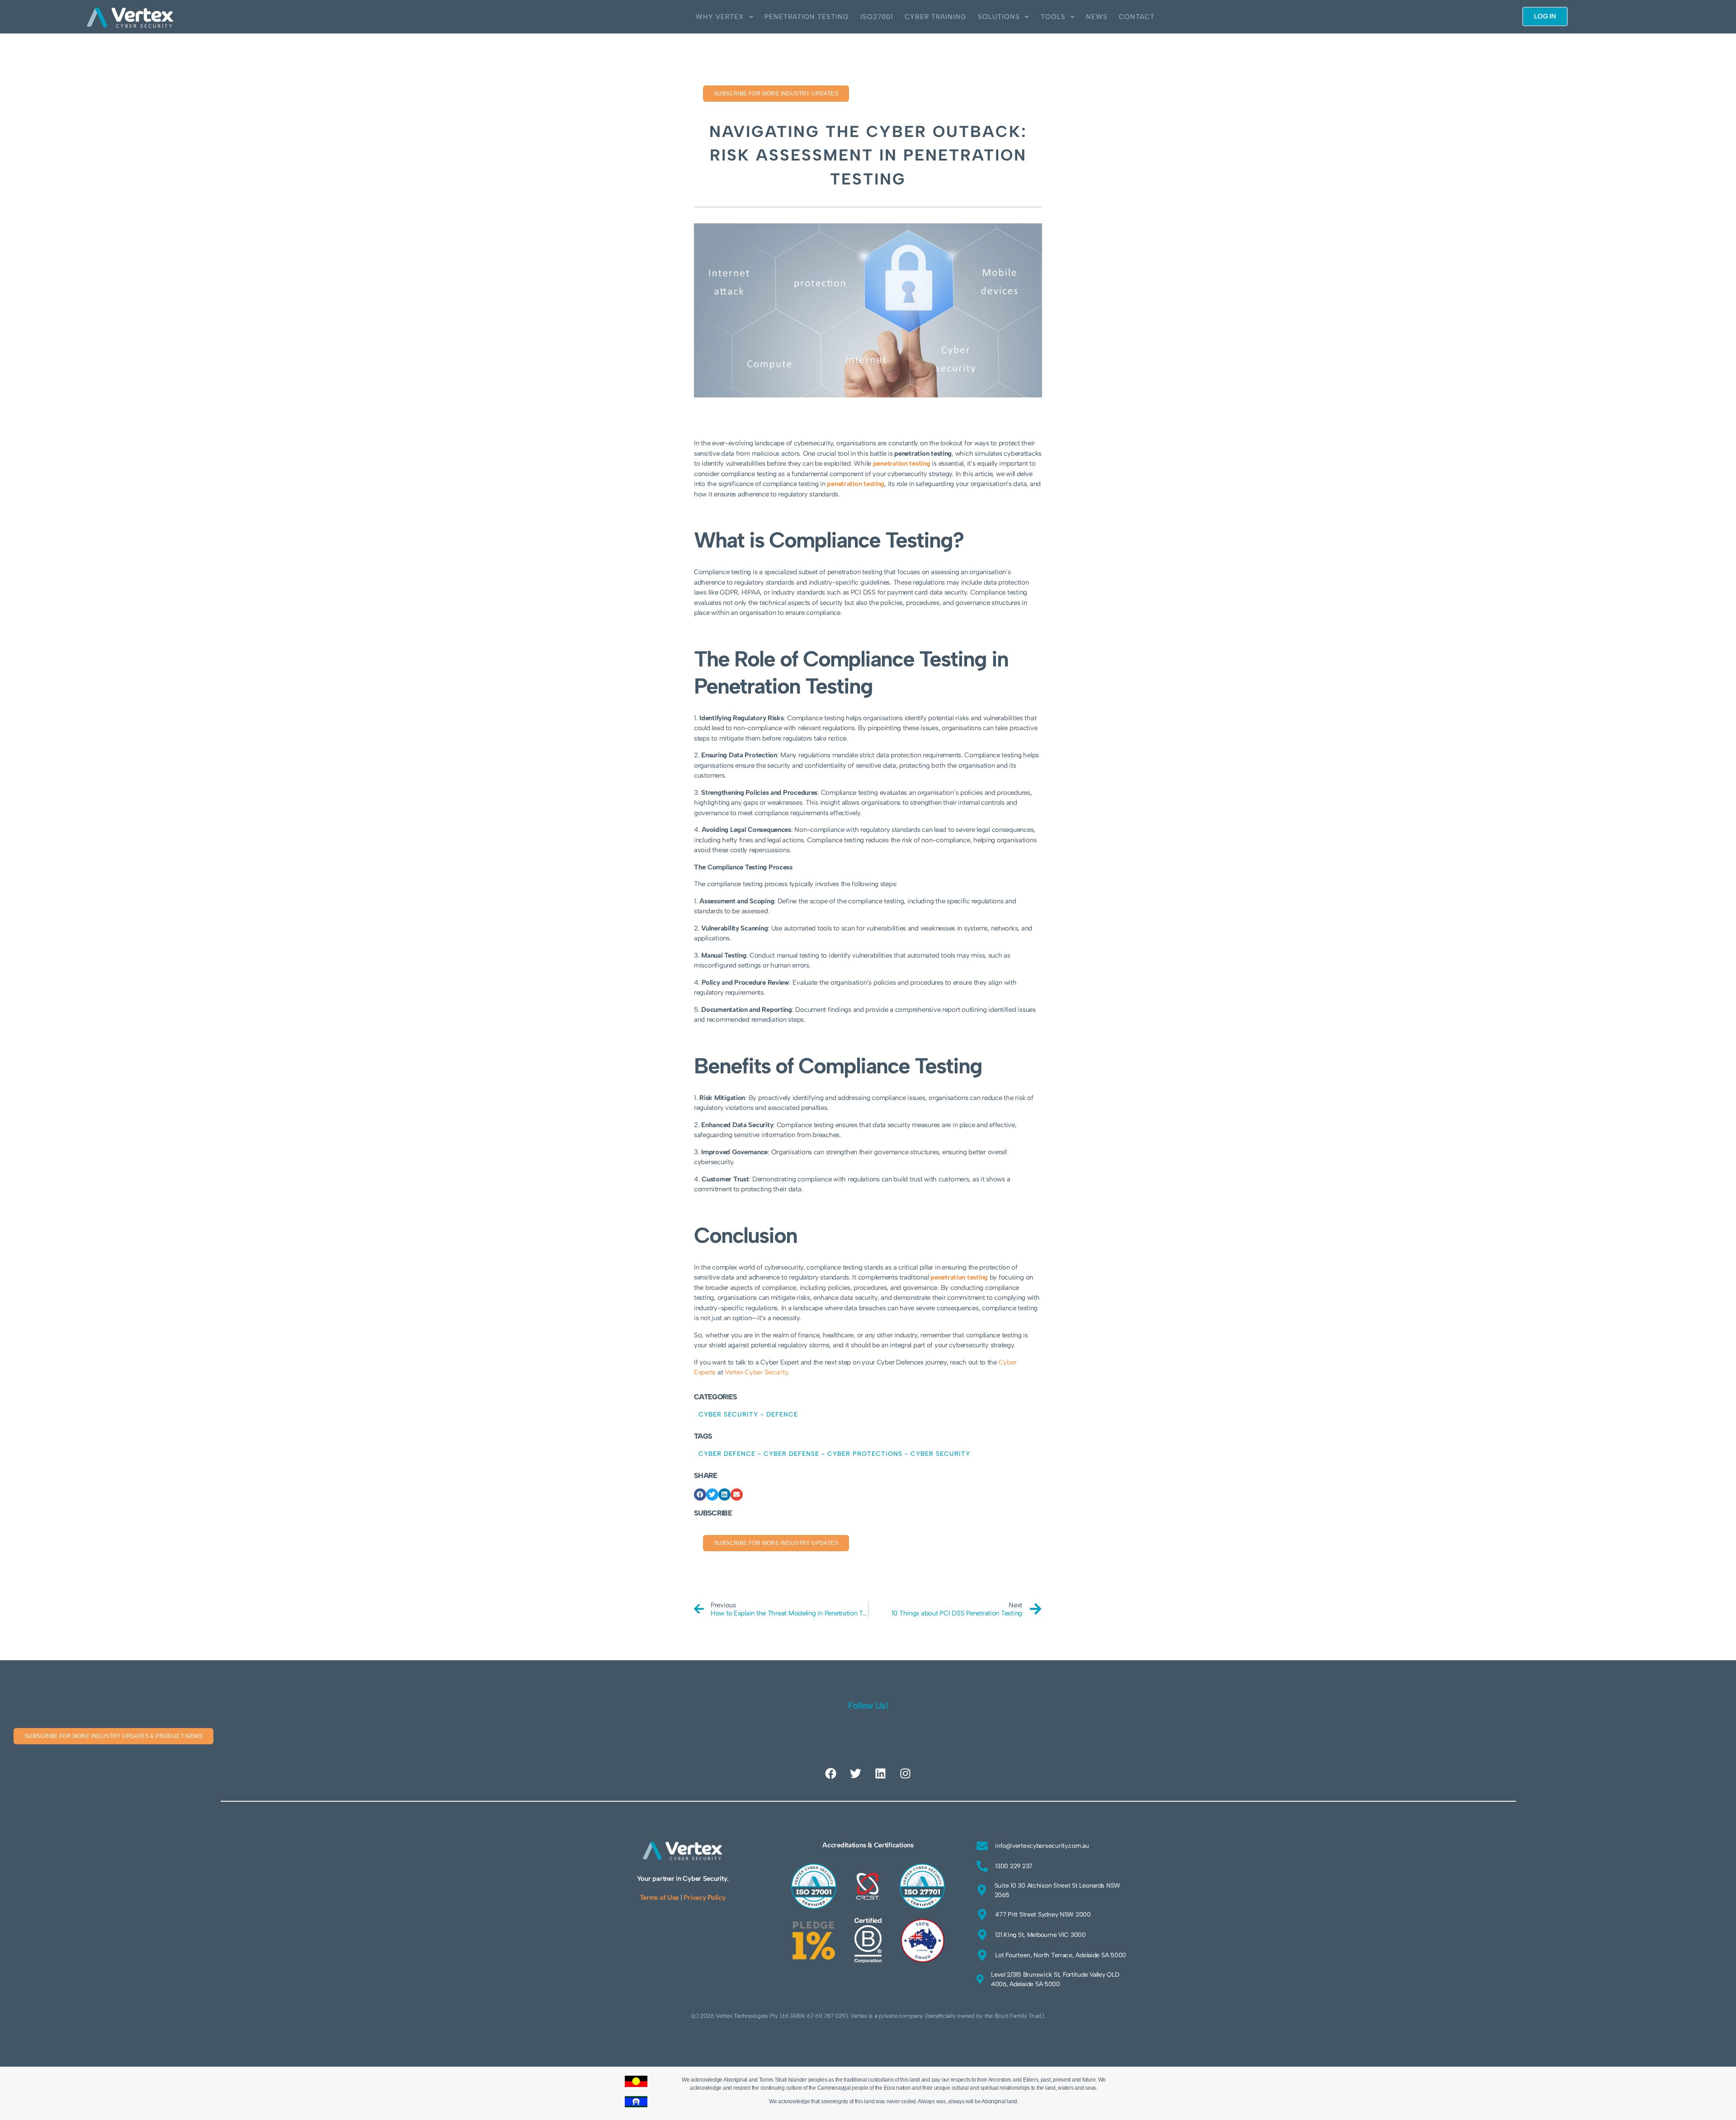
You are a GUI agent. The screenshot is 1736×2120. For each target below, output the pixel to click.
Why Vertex (720, 17)
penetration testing (856, 484)
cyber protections (865, 1454)
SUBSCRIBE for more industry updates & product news (113, 1736)
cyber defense (791, 1454)
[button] (700, 1494)
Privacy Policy (704, 1898)
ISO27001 (877, 17)
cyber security (940, 1454)
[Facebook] (831, 1774)
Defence (782, 1414)
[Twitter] (856, 1774)
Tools (1053, 17)
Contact (1137, 17)
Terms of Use (659, 1898)
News (1097, 17)
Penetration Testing (807, 17)
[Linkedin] (880, 1774)
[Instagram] (905, 1774)
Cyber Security (728, 1414)
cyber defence (727, 1454)
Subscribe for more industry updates (776, 94)
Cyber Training (936, 17)
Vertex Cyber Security (756, 1372)
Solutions (999, 17)
